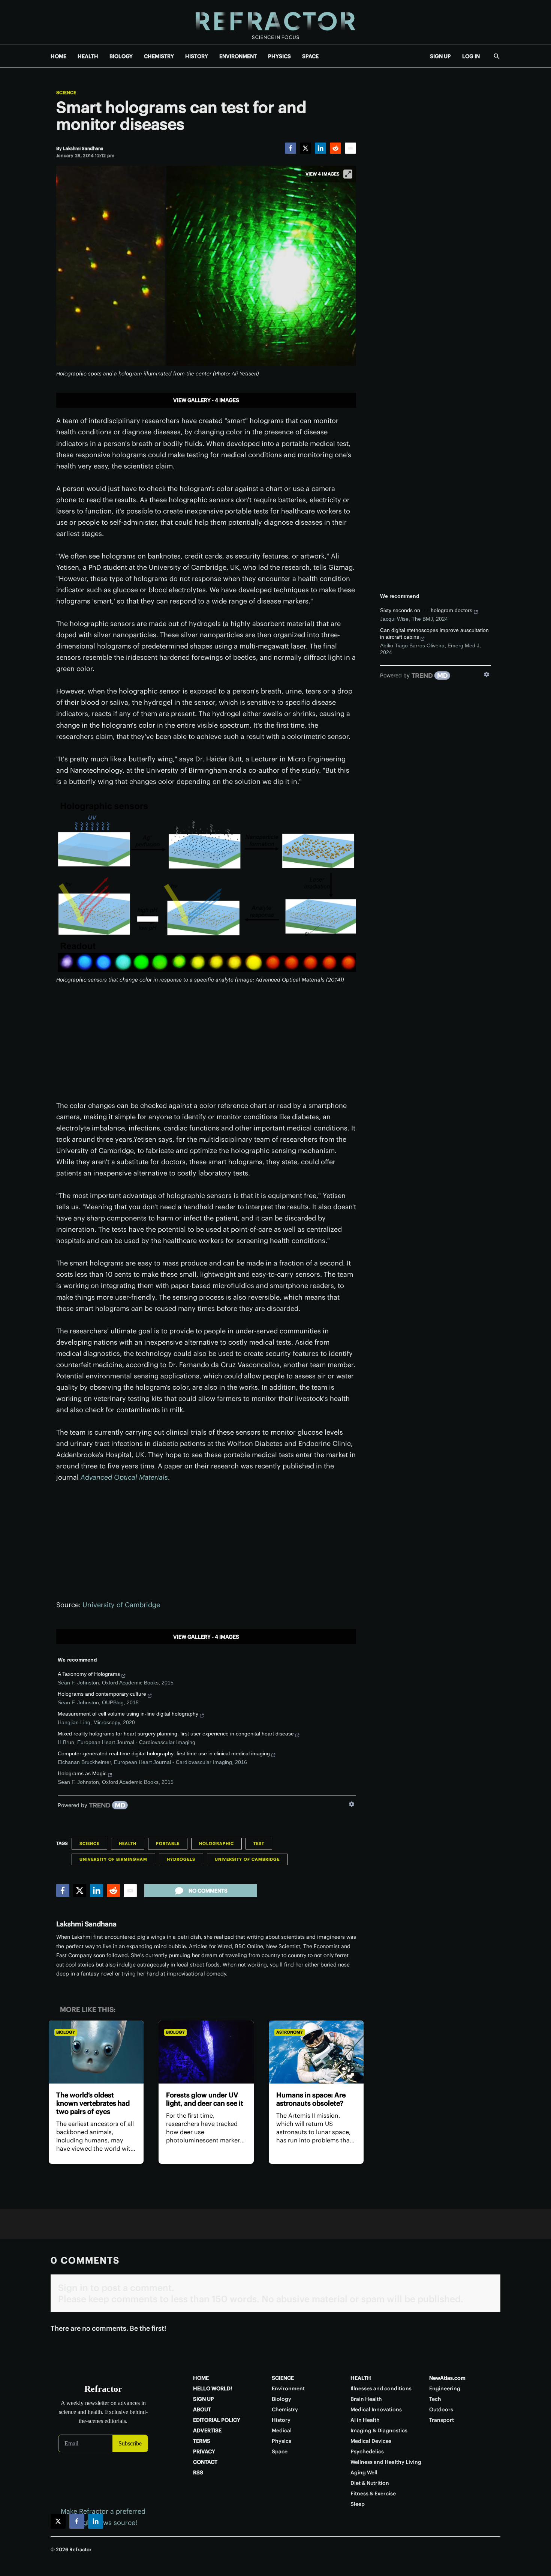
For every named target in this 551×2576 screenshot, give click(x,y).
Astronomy (290, 2032)
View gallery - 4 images (206, 400)
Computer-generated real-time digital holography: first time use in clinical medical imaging (164, 1753)
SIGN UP (440, 56)
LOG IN (471, 56)
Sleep (358, 2504)
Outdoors (441, 2409)
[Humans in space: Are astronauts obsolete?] (316, 2052)
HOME (58, 56)
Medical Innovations (376, 2409)
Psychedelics (367, 2451)
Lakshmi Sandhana (86, 1924)
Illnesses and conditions (381, 2388)
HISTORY (197, 56)
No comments (208, 1891)
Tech (435, 2399)
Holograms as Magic (82, 1773)
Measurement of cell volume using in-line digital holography (128, 1714)
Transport (442, 2420)
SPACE (310, 56)
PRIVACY (204, 2451)
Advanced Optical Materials (124, 1477)
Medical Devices (371, 2441)
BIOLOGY (121, 56)
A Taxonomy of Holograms (89, 1674)
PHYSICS (279, 56)
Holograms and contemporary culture (102, 1694)
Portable (168, 1843)
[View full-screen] (348, 174)
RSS (198, 2472)
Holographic (216, 1843)
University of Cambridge (121, 1605)
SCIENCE (283, 2378)
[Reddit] (335, 148)
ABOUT (202, 2409)
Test (259, 1843)
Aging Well (364, 2472)
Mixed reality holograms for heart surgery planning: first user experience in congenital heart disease (176, 1734)
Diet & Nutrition (370, 2483)
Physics (281, 2441)
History (281, 2420)
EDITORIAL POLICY (217, 2420)
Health (128, 1843)
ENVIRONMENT (238, 56)
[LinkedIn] (320, 148)
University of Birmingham (113, 1859)
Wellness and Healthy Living (386, 2462)
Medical (282, 2430)
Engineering (445, 2388)
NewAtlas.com (447, 2378)
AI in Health (365, 2420)
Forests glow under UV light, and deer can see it (205, 2099)
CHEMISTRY (159, 56)
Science (66, 93)
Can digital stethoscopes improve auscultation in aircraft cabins (434, 633)
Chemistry (285, 2409)
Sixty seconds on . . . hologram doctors (426, 610)
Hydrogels (181, 1859)
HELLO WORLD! (213, 2388)
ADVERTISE (207, 2430)
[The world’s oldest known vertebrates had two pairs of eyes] (96, 2052)
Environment (288, 2388)
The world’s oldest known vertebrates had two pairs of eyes (93, 2103)
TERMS (202, 2441)
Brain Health (366, 2399)
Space (280, 2451)
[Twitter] (305, 148)
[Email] (350, 148)
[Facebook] (290, 148)
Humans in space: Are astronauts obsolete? (311, 2099)
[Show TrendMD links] (352, 1804)
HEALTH (88, 56)
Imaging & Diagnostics (379, 2430)
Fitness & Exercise (373, 2493)
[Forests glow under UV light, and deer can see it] (206, 2052)
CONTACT (205, 2462)
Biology (66, 2032)
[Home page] (275, 22)
